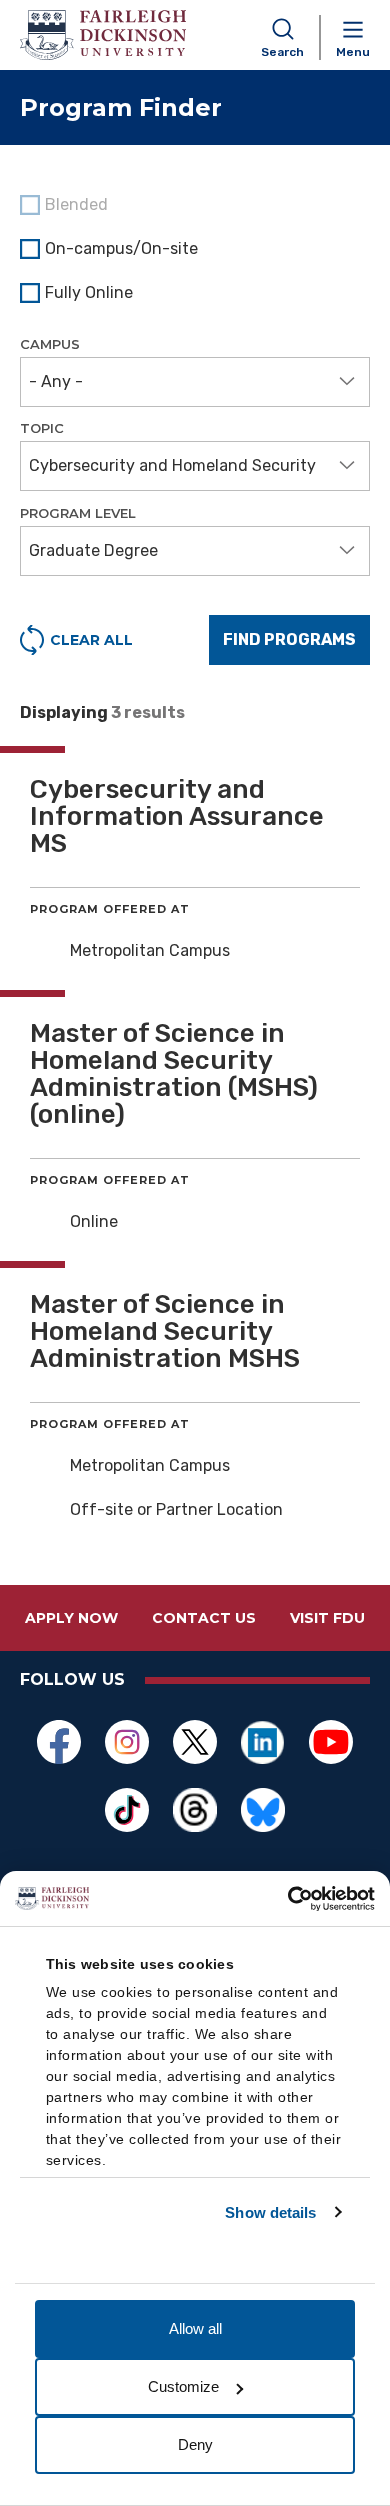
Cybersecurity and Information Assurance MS (177, 816)
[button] (195, 382)
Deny (195, 2444)
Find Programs (289, 639)
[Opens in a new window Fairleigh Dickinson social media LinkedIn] (263, 1742)
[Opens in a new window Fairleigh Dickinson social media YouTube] (331, 1742)
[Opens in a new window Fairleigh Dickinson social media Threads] (195, 1810)
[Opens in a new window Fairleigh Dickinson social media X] (195, 1742)
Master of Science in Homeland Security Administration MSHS (165, 1331)
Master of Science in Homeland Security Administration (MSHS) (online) (174, 1074)
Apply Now (71, 1618)
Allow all (195, 2328)
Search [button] (282, 52)
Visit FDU (327, 1618)
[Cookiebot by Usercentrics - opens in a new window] (287, 1899)
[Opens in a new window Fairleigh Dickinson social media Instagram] (127, 1742)
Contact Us (204, 1618)
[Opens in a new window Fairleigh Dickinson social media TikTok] (127, 1810)
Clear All (91, 640)
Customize (183, 2386)
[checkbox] (195, 249)
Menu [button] (353, 52)
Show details (270, 2212)
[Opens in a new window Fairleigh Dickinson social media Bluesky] (263, 1810)
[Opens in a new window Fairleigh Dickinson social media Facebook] (59, 1742)
